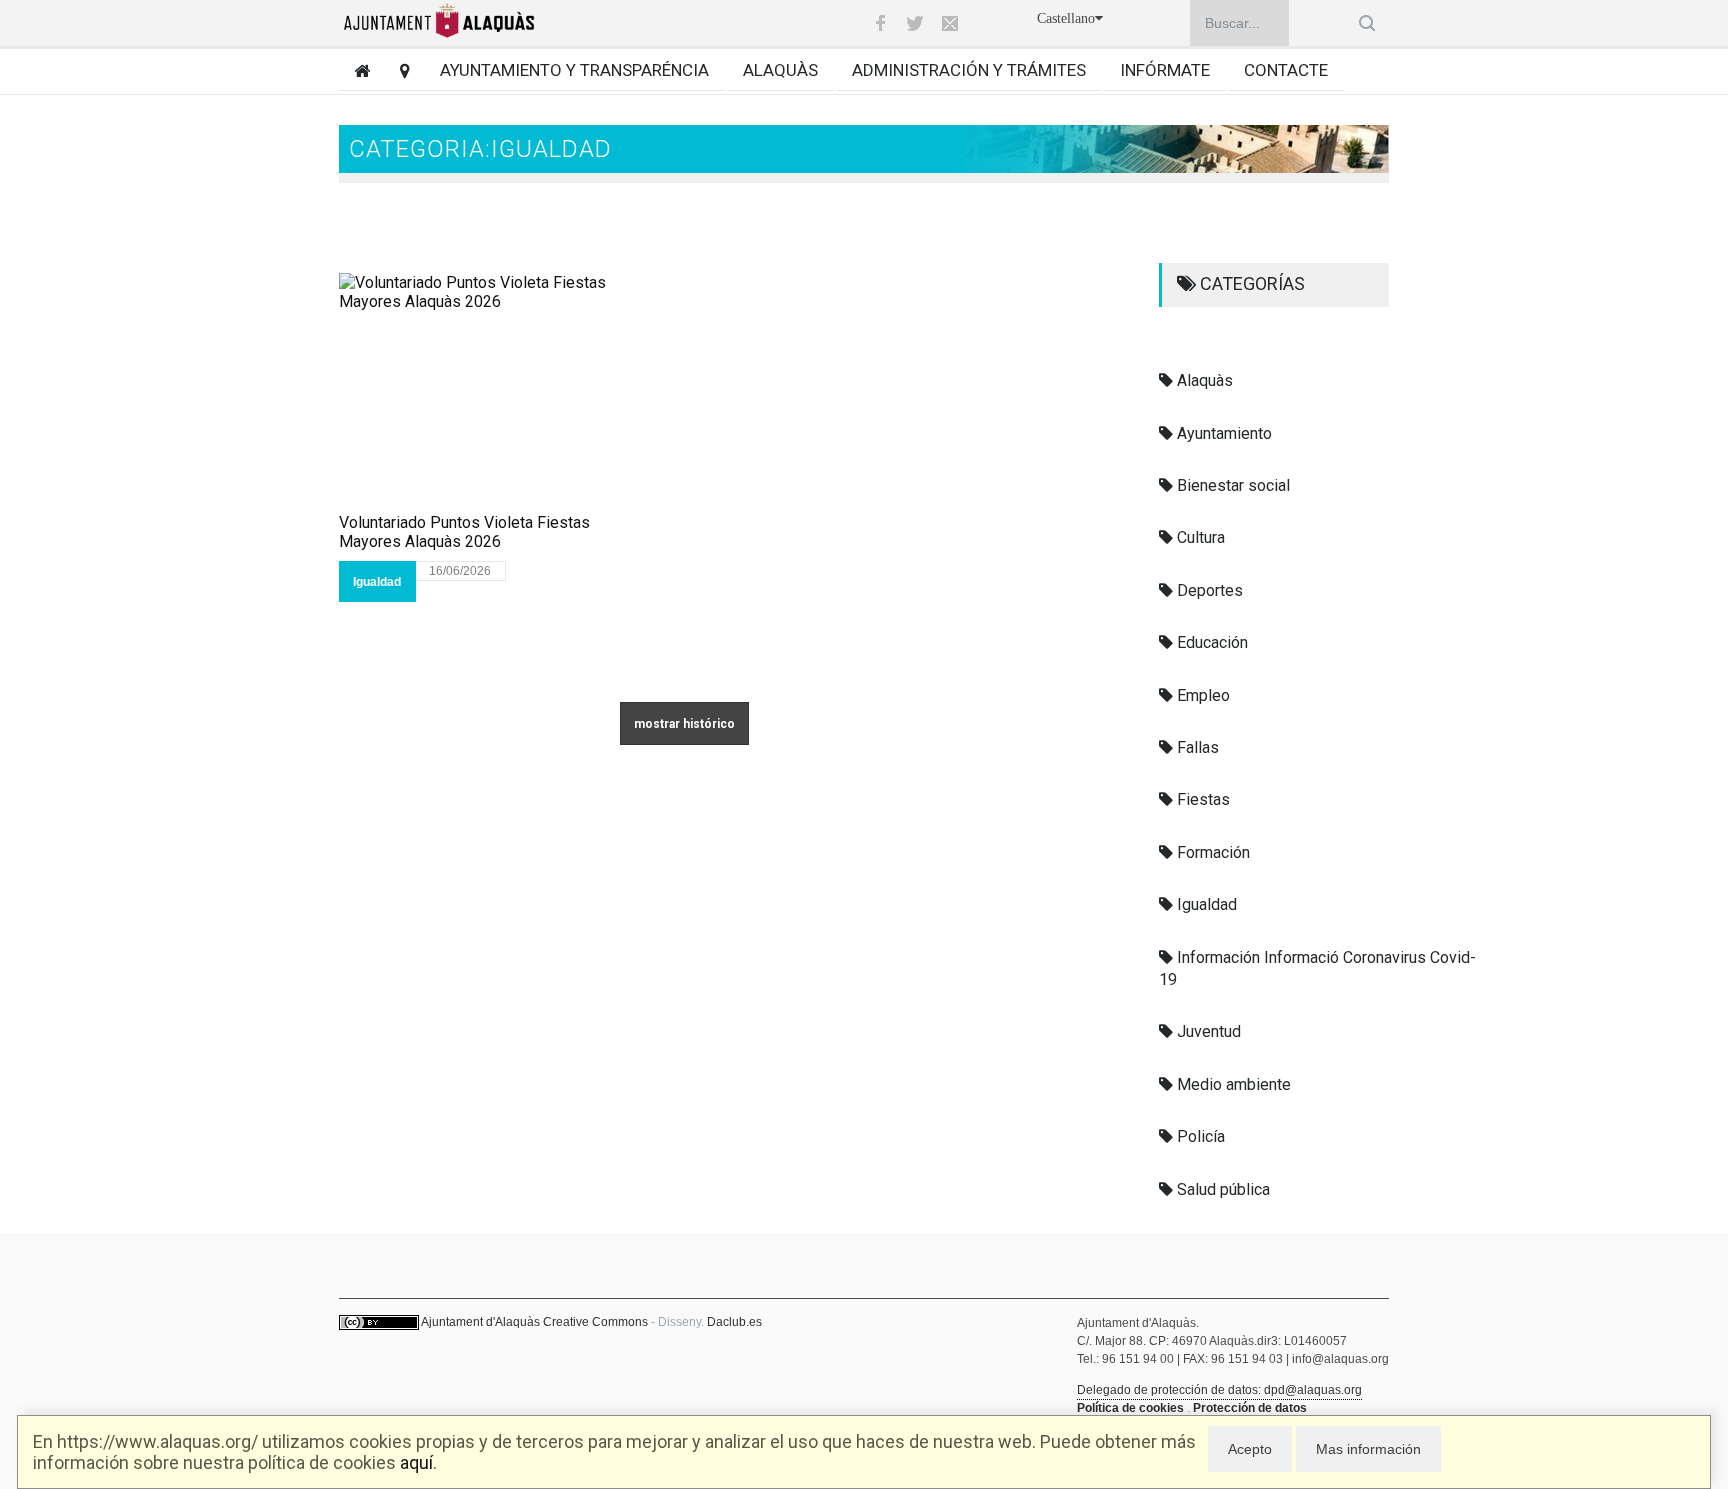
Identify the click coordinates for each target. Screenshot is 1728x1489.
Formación (1211, 852)
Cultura (1199, 537)
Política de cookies (1130, 1408)
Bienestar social (1231, 485)
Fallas (1196, 747)
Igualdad (377, 582)
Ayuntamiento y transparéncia (574, 70)
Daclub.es (734, 1322)
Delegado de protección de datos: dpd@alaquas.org (1219, 1390)
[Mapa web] (397, 70)
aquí (416, 1462)
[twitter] (915, 23)
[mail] (950, 23)
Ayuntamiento (1222, 433)
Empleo (1201, 695)
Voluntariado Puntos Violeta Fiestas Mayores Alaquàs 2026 (464, 532)
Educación (1210, 642)
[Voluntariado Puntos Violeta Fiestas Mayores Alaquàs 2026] (504, 393)
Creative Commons (595, 1322)
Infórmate (1165, 70)
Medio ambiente (1232, 1084)
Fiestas (1201, 799)
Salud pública (1221, 1189)
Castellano (1066, 18)
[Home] (354, 70)
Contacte (1286, 70)
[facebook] (880, 23)
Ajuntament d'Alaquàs (480, 1322)
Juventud (1207, 1031)
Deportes (1208, 590)
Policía (1199, 1136)
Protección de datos (1250, 1408)
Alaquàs (780, 70)
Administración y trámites (969, 70)
